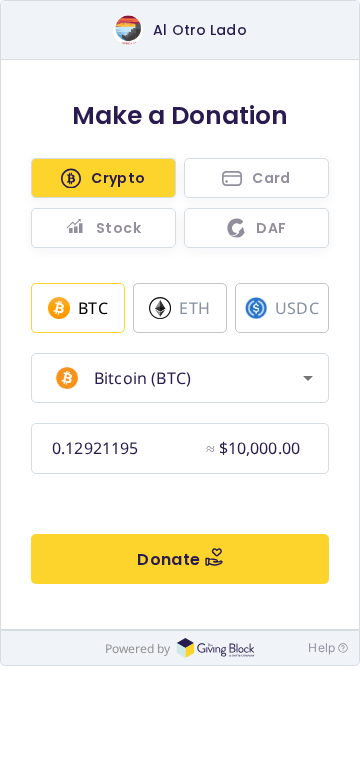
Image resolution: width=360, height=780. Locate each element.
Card (271, 178)
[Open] (308, 378)
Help (321, 647)
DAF (271, 228)
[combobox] (177, 378)
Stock (118, 228)
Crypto (118, 178)
